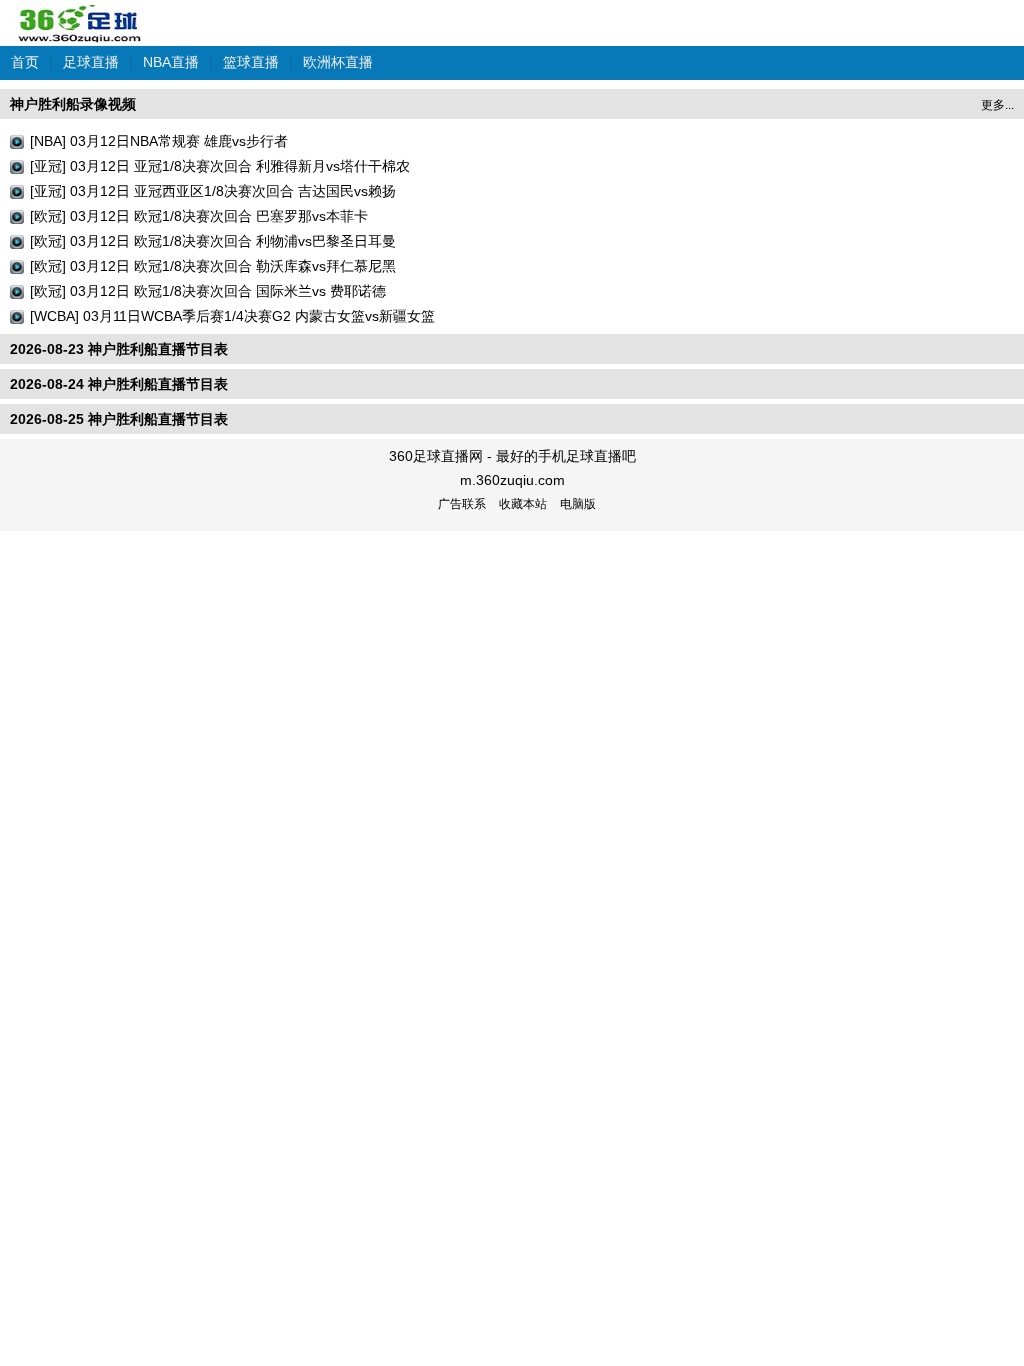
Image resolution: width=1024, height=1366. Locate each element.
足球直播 (91, 62)
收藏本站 (523, 504)
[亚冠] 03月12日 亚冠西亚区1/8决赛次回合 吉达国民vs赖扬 (213, 191)
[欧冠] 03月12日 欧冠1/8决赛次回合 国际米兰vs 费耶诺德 (208, 291)
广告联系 (462, 504)
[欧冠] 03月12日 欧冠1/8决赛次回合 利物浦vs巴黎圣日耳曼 (213, 241)
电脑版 (578, 504)
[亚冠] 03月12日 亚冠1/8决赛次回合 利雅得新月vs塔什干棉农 (220, 166)
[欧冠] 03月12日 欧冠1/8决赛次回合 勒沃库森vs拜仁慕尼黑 (213, 266)
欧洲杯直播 (338, 62)
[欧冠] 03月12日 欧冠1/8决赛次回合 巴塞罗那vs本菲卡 (199, 216)
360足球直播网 (80, 13)
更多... (997, 105)
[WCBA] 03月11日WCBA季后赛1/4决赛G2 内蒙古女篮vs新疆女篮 (232, 316)
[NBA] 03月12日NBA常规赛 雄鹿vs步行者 (159, 141)
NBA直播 (171, 62)
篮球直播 (251, 62)
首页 (25, 62)
